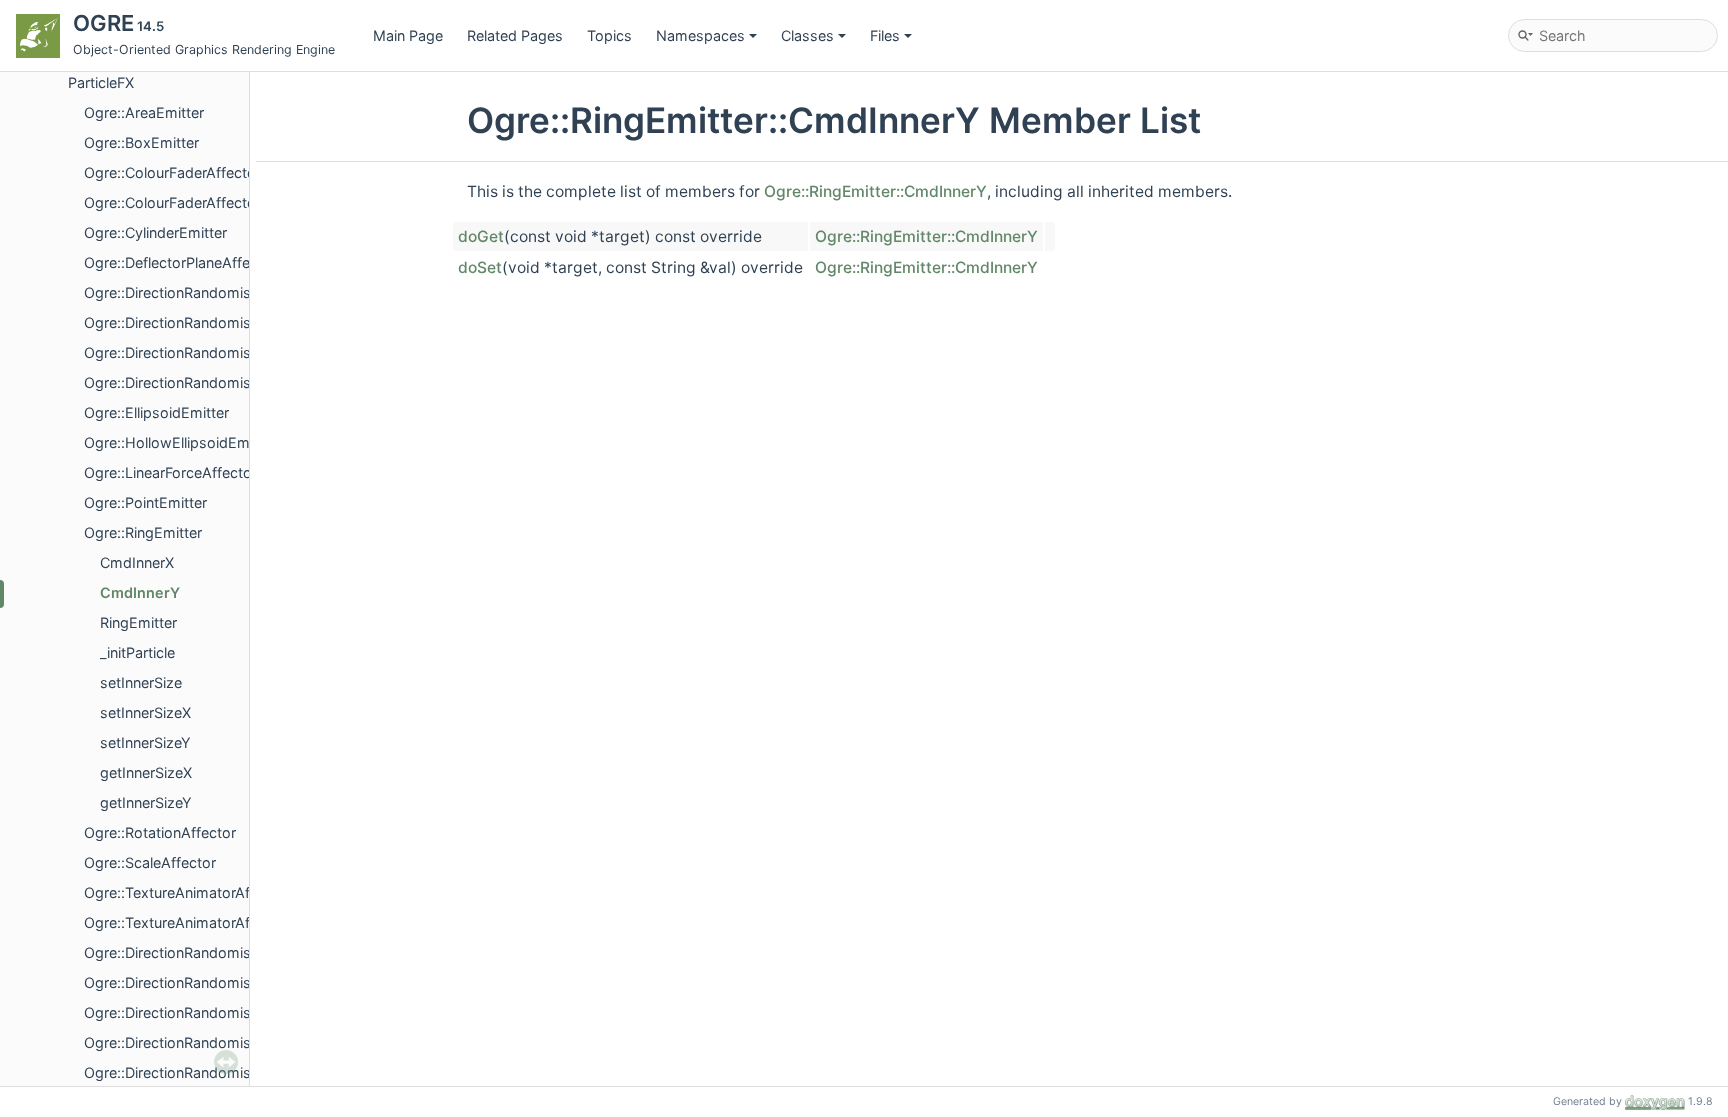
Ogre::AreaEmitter (144, 112)
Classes (807, 35)
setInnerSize (141, 682)
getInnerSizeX (146, 772)
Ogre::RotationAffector (160, 832)
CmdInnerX (137, 562)
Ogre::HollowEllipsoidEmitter (180, 442)
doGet (481, 236)
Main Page (408, 35)
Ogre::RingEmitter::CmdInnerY (875, 191)
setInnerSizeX (145, 712)
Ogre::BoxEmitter (141, 142)
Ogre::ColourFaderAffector (172, 172)
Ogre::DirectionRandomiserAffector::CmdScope (242, 382)
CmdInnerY (140, 592)
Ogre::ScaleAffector (150, 862)
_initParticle (137, 652)
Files (885, 35)
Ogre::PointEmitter (145, 502)
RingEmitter (138, 622)
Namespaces (700, 35)
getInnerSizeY (146, 802)
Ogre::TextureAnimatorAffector (187, 892)
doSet (480, 267)
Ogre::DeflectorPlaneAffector (180, 262)
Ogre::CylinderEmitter (155, 232)
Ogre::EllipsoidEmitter (156, 412)
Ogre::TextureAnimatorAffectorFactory (212, 922)
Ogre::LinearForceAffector (170, 472)
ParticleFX (101, 82)
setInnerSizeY (145, 742)
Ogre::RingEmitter (143, 532)
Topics (609, 35)
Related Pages (515, 35)
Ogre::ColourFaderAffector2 (177, 202)
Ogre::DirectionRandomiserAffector (201, 292)
